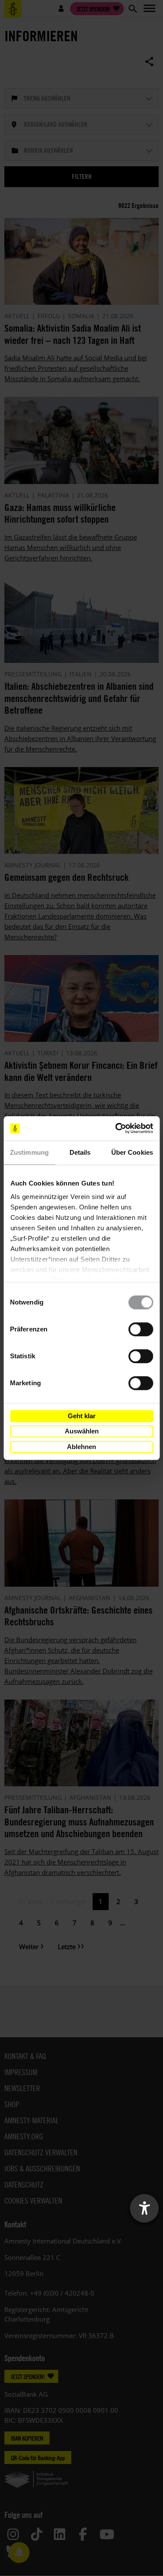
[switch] (141, 1329)
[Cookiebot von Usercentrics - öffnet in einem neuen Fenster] (116, 1128)
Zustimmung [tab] (29, 1152)
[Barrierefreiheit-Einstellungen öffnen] (144, 2208)
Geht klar (82, 1416)
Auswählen (82, 1431)
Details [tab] (80, 1152)
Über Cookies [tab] (132, 1152)
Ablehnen (81, 1447)
